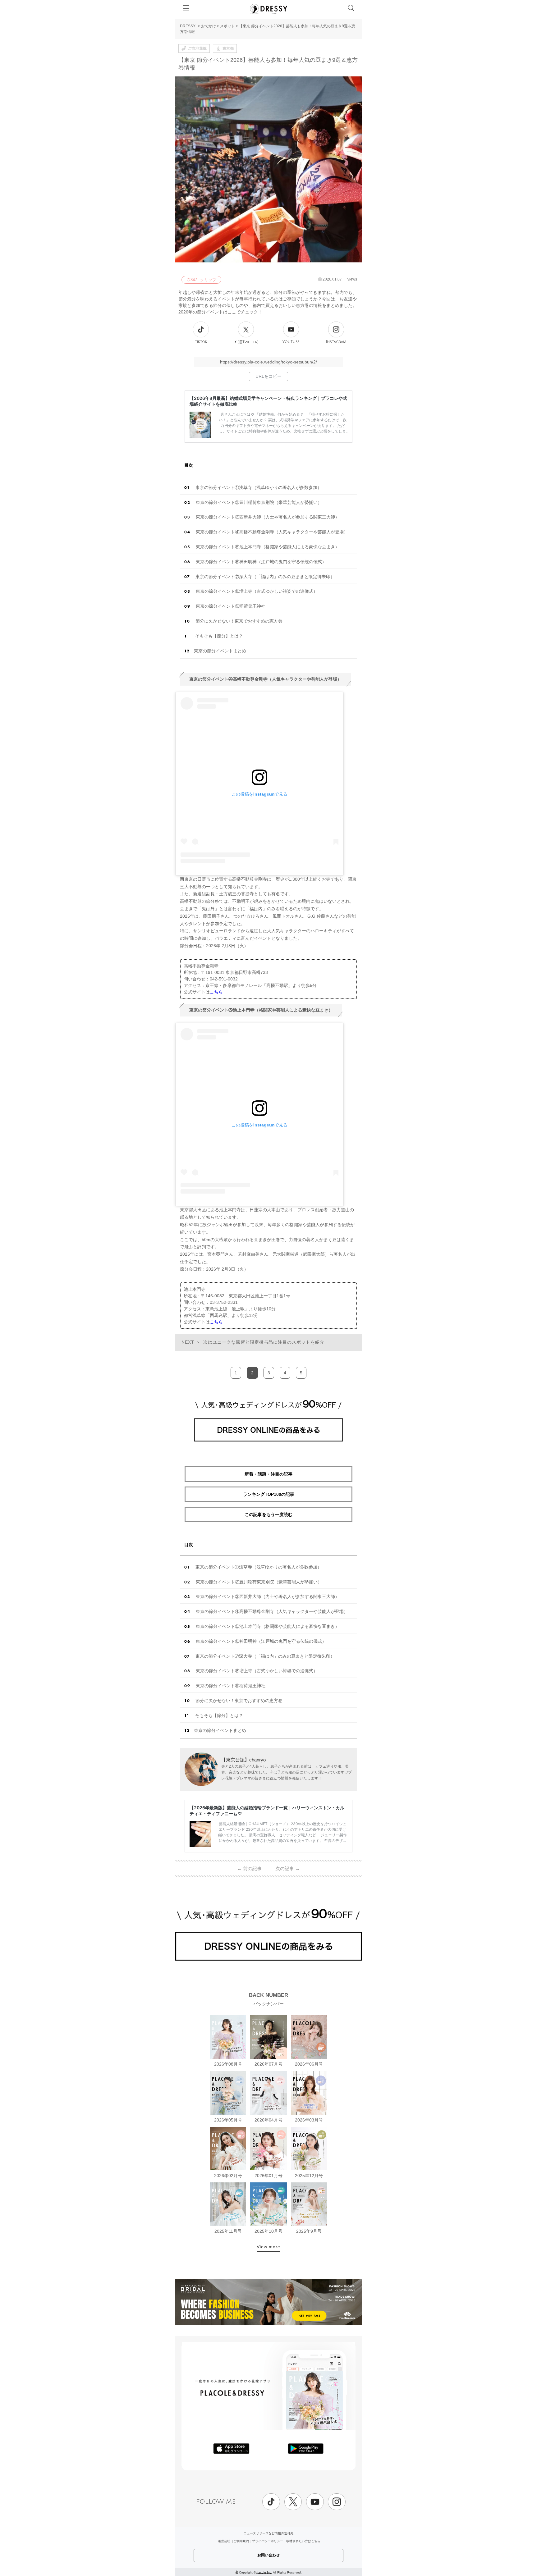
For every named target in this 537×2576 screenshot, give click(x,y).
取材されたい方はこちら (303, 2541)
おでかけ (209, 26)
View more (268, 2247)
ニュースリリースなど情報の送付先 (268, 2533)
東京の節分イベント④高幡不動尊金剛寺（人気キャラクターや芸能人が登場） (271, 532)
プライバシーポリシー (268, 2541)
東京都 (228, 48)
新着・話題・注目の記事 (268, 1474)
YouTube (291, 342)
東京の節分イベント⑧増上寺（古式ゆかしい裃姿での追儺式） (256, 591)
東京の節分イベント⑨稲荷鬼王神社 (230, 606)
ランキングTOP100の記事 (269, 1494)
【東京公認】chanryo (243, 1760)
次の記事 (288, 1868)
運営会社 (224, 2541)
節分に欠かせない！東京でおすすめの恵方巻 (238, 621)
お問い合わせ (268, 2555)
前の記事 (249, 1868)
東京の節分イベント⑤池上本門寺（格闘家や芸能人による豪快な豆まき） (267, 547)
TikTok (201, 342)
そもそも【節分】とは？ (218, 636)
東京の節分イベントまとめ (220, 651)
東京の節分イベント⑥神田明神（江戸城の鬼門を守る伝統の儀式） (260, 562)
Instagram (336, 342)
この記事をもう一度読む (268, 1514)
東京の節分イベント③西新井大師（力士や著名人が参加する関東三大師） (267, 517)
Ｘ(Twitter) (246, 342)
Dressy (268, 9)
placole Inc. (264, 2572)
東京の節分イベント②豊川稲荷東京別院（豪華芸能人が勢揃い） (258, 502)
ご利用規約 (241, 2541)
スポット (227, 26)
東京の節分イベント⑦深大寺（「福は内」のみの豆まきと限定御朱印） (264, 577)
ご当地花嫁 (197, 48)
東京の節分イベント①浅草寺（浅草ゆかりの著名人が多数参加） (258, 487)
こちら (216, 992)
